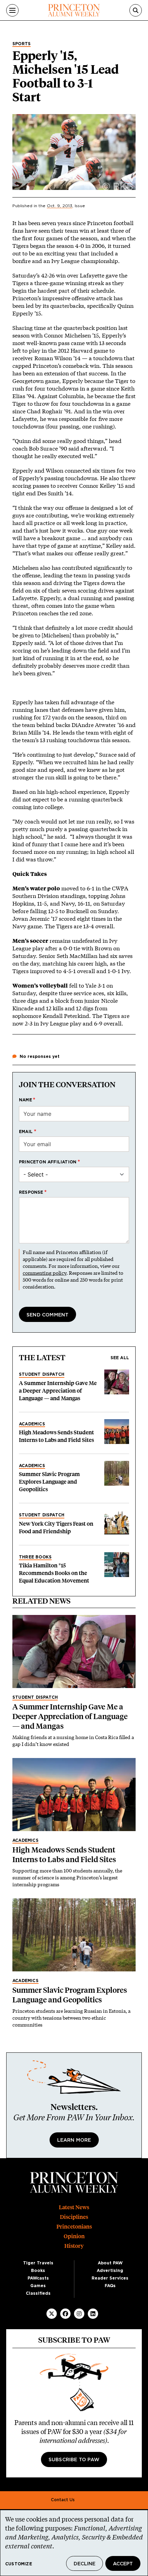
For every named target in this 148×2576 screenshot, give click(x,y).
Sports (22, 44)
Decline (84, 2564)
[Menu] (12, 10)
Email (26, 1132)
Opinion (74, 2236)
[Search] (136, 10)
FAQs (110, 2286)
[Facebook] (65, 2314)
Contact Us (63, 2500)
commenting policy (45, 1273)
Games (38, 2286)
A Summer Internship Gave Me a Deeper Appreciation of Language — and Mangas (58, 1391)
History (74, 2246)
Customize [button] (19, 2564)
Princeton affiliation (48, 1162)
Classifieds (38, 2293)
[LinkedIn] (93, 2314)
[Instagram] (79, 2314)
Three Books (35, 1557)
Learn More (74, 2140)
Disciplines (74, 2217)
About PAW (110, 2263)
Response (31, 1192)
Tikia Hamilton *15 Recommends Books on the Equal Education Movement (54, 1573)
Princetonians (74, 2227)
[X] (52, 2314)
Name (25, 1100)
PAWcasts (38, 2278)
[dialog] (74, 2543)
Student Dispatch (42, 1374)
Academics (32, 1424)
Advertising (110, 2271)
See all (120, 1358)
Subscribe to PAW (74, 2460)
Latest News (74, 2207)
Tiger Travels (38, 2263)
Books (38, 2271)
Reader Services (110, 2278)
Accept (123, 2564)
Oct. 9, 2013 (60, 206)
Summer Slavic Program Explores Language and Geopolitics (49, 1482)
